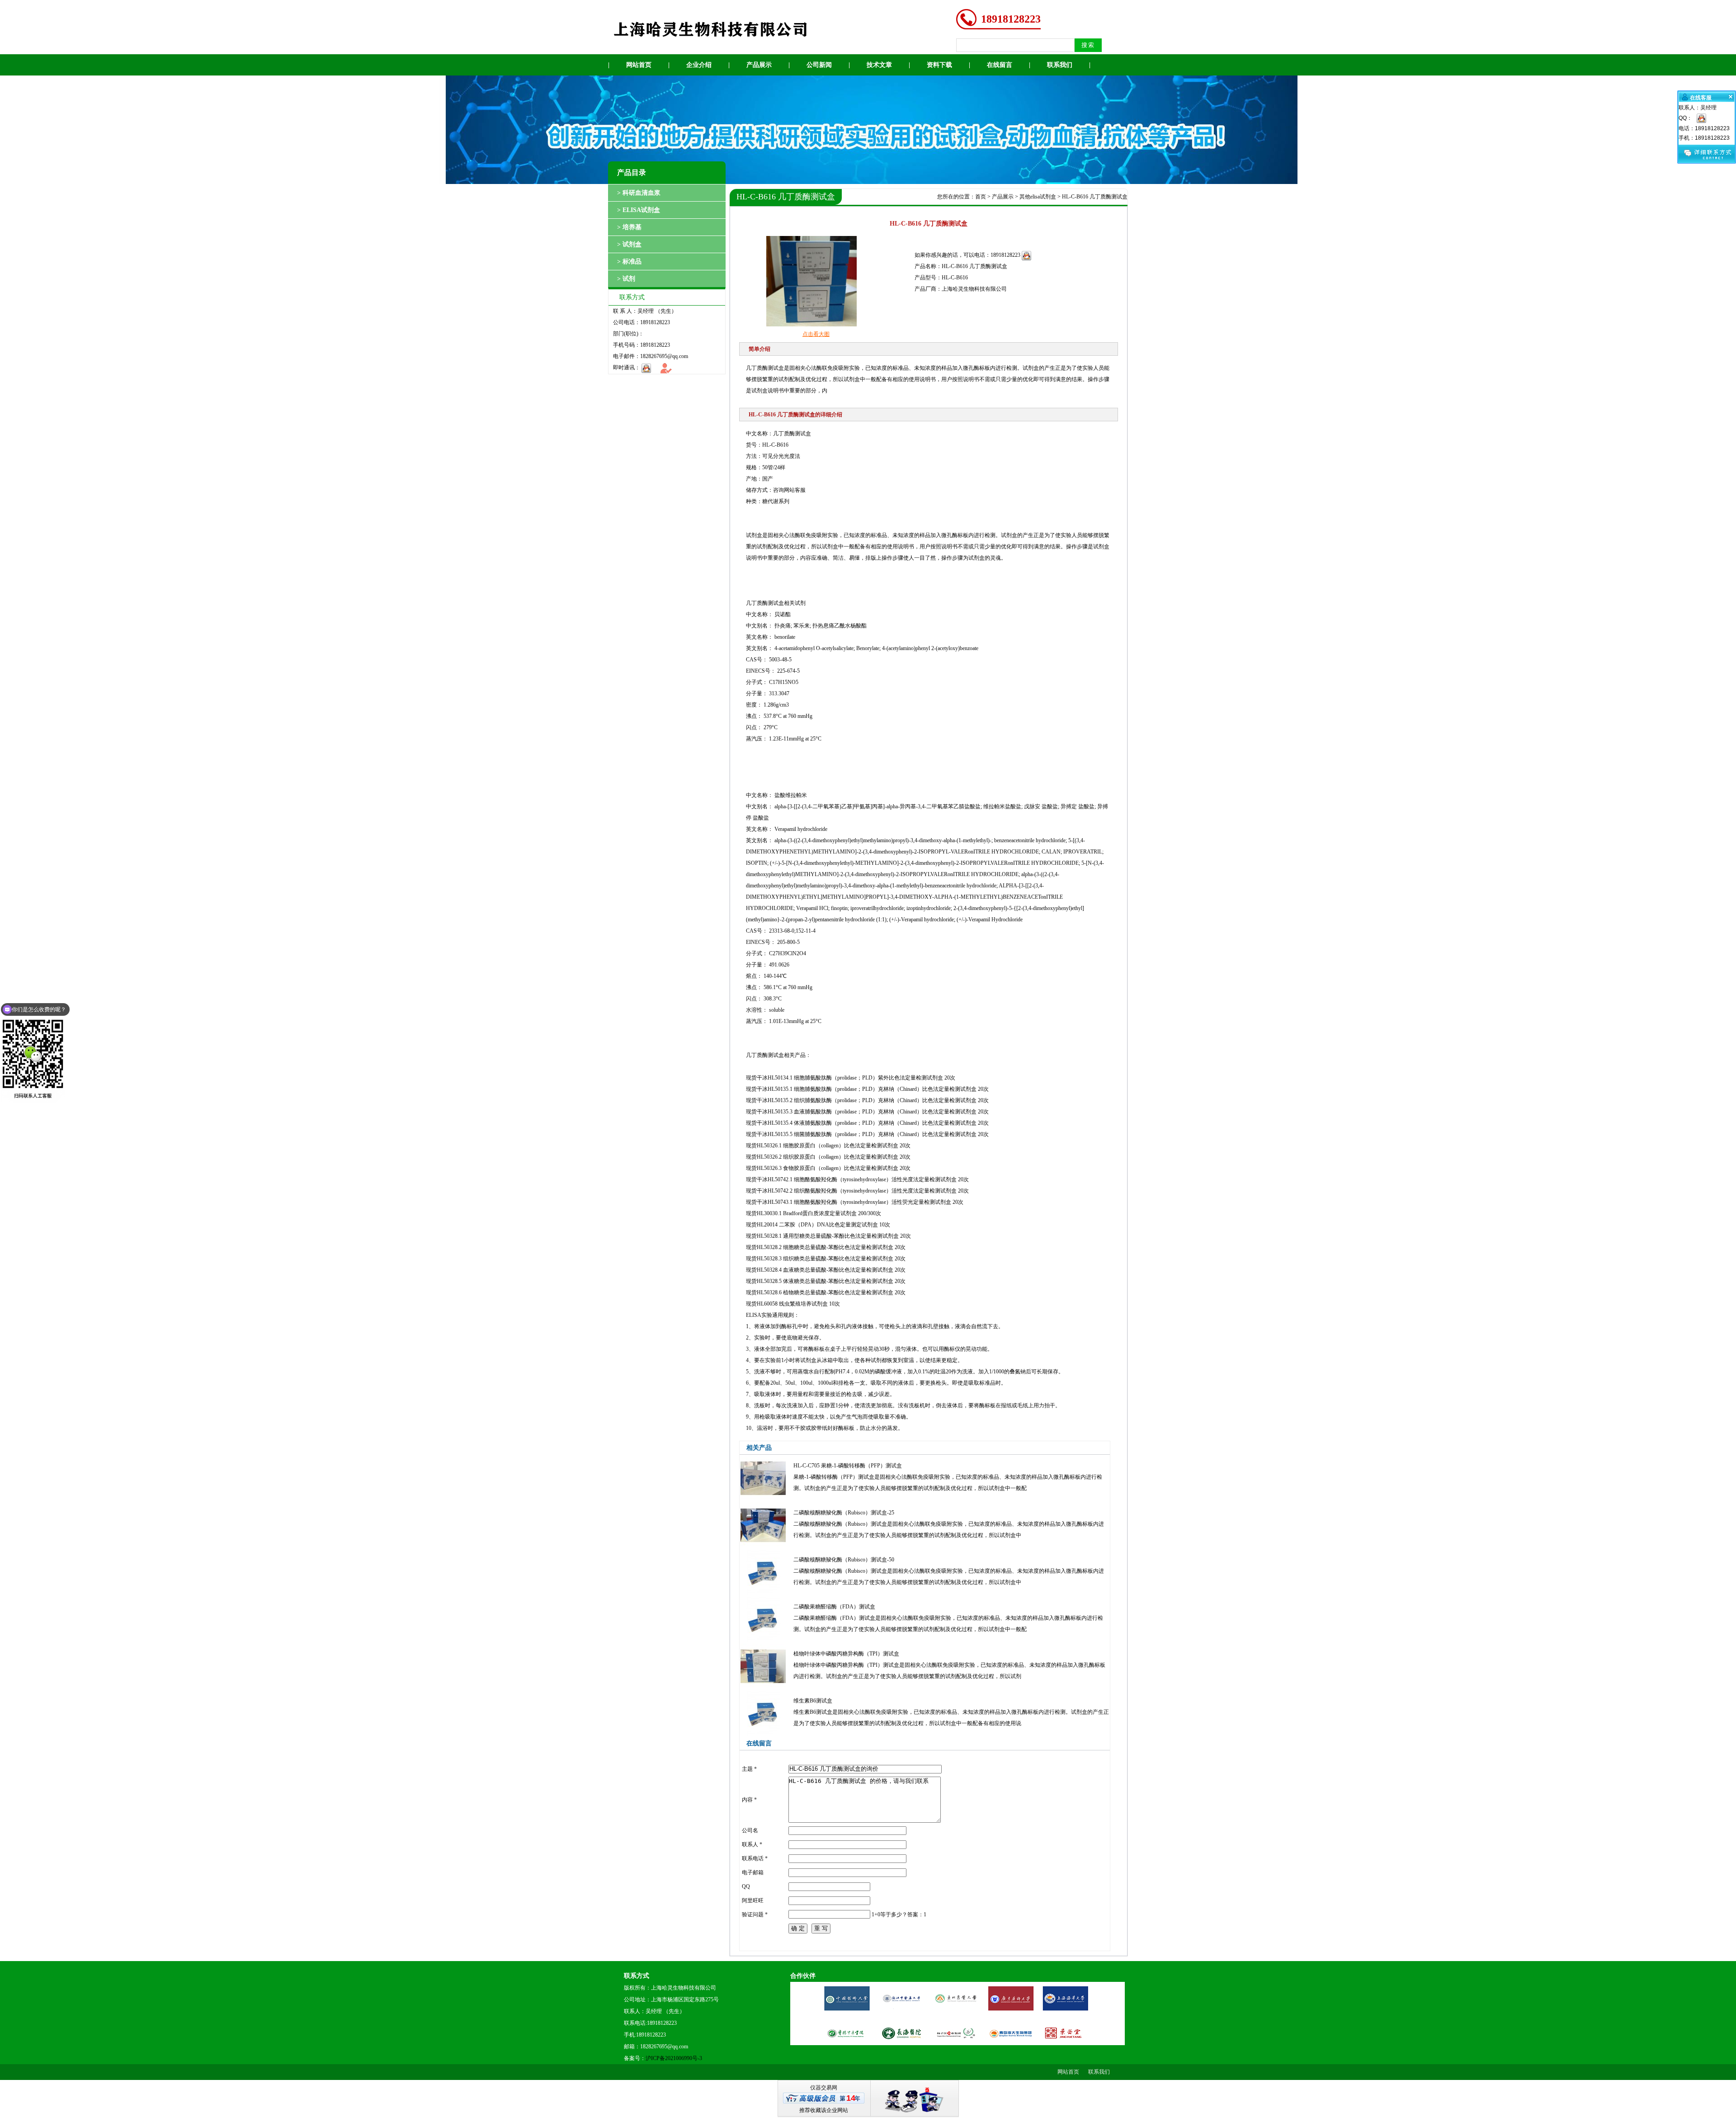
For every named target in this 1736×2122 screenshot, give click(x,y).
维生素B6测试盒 (813, 1701)
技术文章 (879, 65)
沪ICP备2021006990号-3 (674, 2058)
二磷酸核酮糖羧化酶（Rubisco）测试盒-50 (844, 1560)
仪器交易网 (824, 2088)
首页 (981, 197)
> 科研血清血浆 (639, 193)
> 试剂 (626, 279)
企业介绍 (699, 65)
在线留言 (1000, 65)
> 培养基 (629, 227)
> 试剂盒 (629, 244)
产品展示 (759, 65)
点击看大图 (816, 334)
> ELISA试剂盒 (639, 210)
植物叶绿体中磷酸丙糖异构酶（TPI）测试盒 (846, 1654)
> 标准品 (629, 262)
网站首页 (639, 65)
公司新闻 (819, 65)
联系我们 (1060, 65)
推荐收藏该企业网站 (824, 2110)
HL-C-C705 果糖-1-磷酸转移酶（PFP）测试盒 (848, 1466)
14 (851, 2098)
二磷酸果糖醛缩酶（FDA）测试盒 (834, 1607)
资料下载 (939, 65)
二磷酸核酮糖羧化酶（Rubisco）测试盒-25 (844, 1513)
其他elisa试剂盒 (1038, 197)
